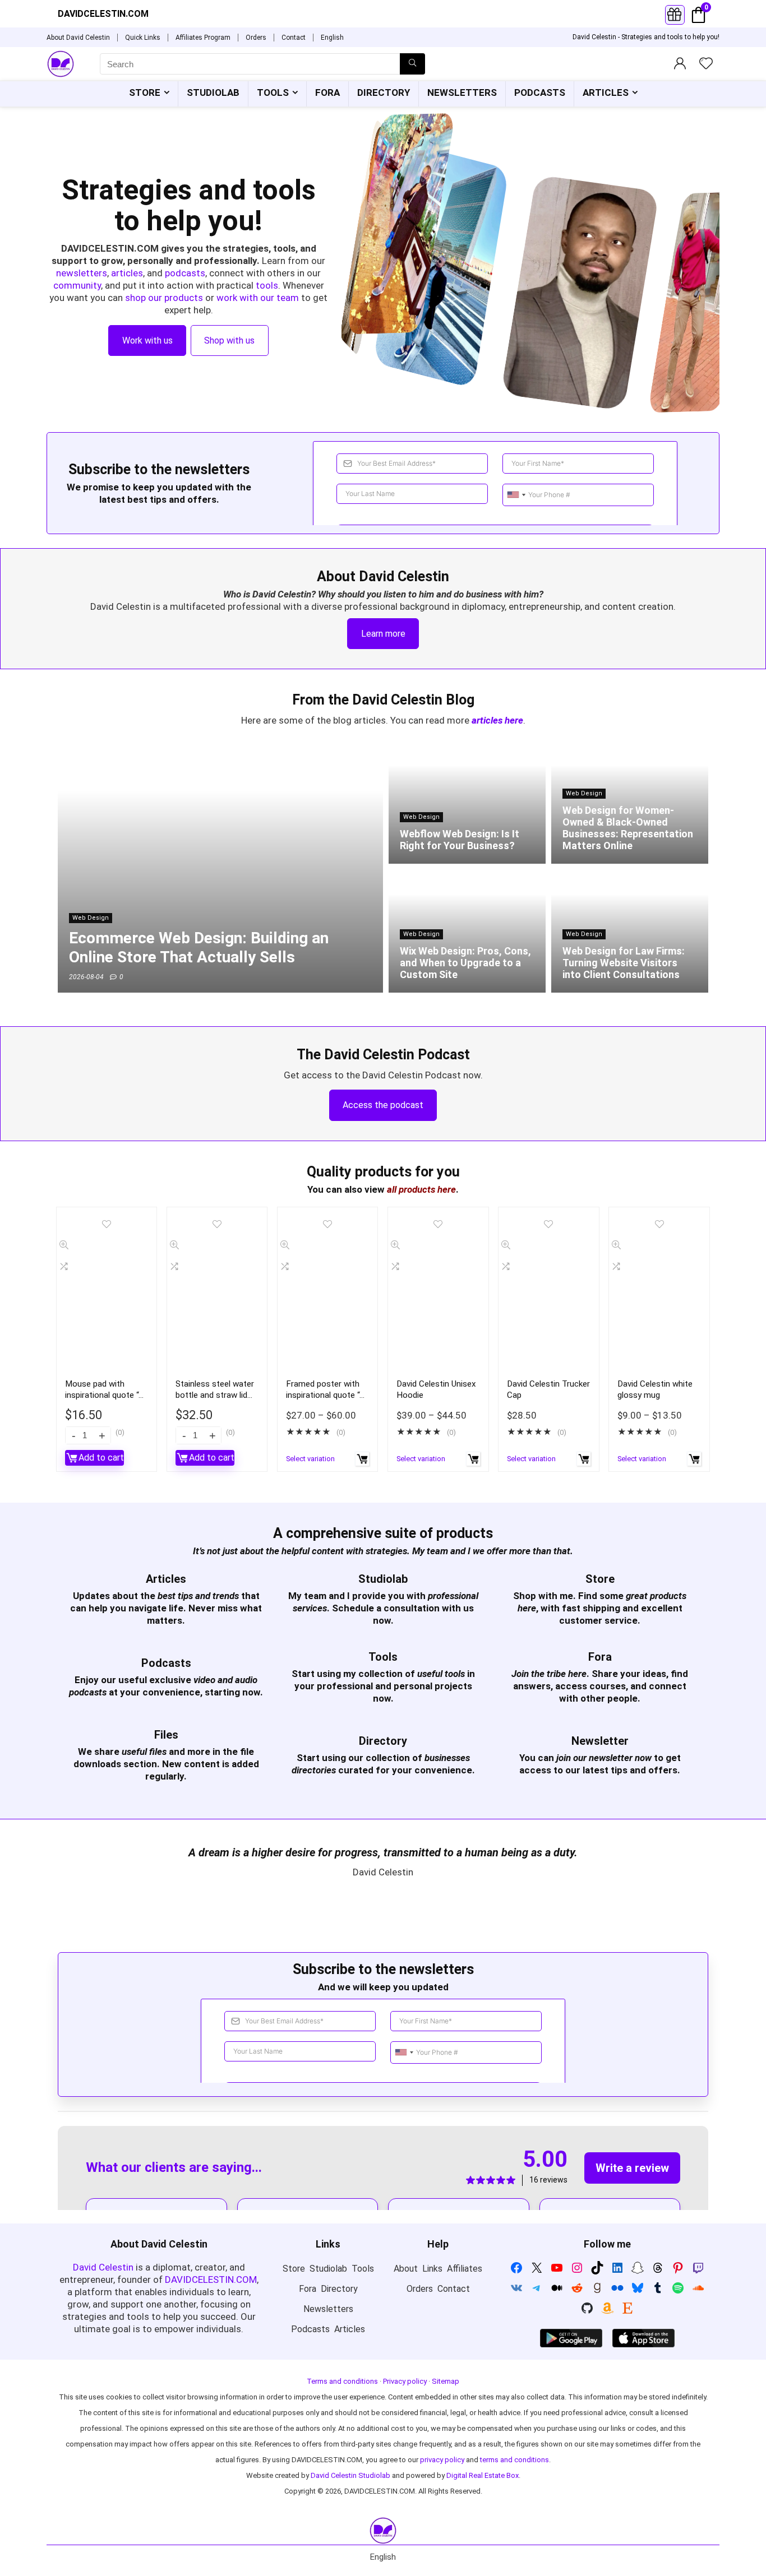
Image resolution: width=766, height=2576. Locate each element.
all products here (421, 1189)
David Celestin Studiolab (350, 2475)
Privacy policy (405, 2381)
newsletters (82, 273)
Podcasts (540, 92)
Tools (273, 92)
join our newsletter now (604, 1758)
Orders (256, 38)
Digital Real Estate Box (483, 2475)
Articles (606, 92)
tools (267, 285)
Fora (327, 92)
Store (145, 92)
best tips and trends (198, 1596)
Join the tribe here (549, 1674)
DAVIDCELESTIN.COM (211, 2280)
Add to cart (101, 1458)
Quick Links (143, 38)
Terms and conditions (342, 2381)
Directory (384, 92)
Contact (294, 38)
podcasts (185, 273)
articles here (497, 720)
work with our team (258, 298)
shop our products (164, 298)
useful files (144, 1752)
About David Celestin (78, 38)
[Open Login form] (675, 15)
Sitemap (446, 2381)
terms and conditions (514, 2460)
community (77, 285)
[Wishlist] (706, 64)
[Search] (412, 64)
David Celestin (103, 2267)
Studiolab (213, 92)
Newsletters (462, 92)
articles (127, 273)
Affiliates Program (203, 38)
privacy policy (442, 2460)
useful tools (441, 1674)
